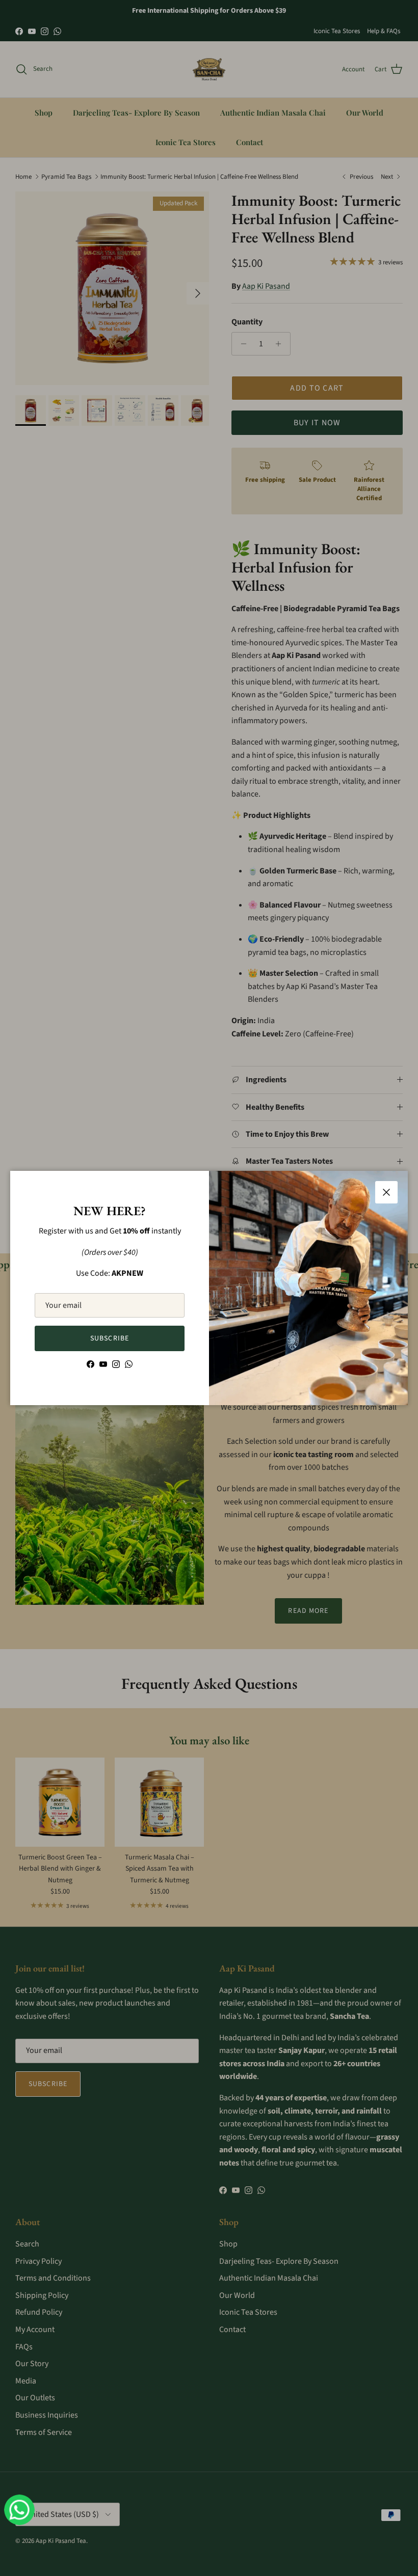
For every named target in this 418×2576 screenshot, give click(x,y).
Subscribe (110, 1338)
